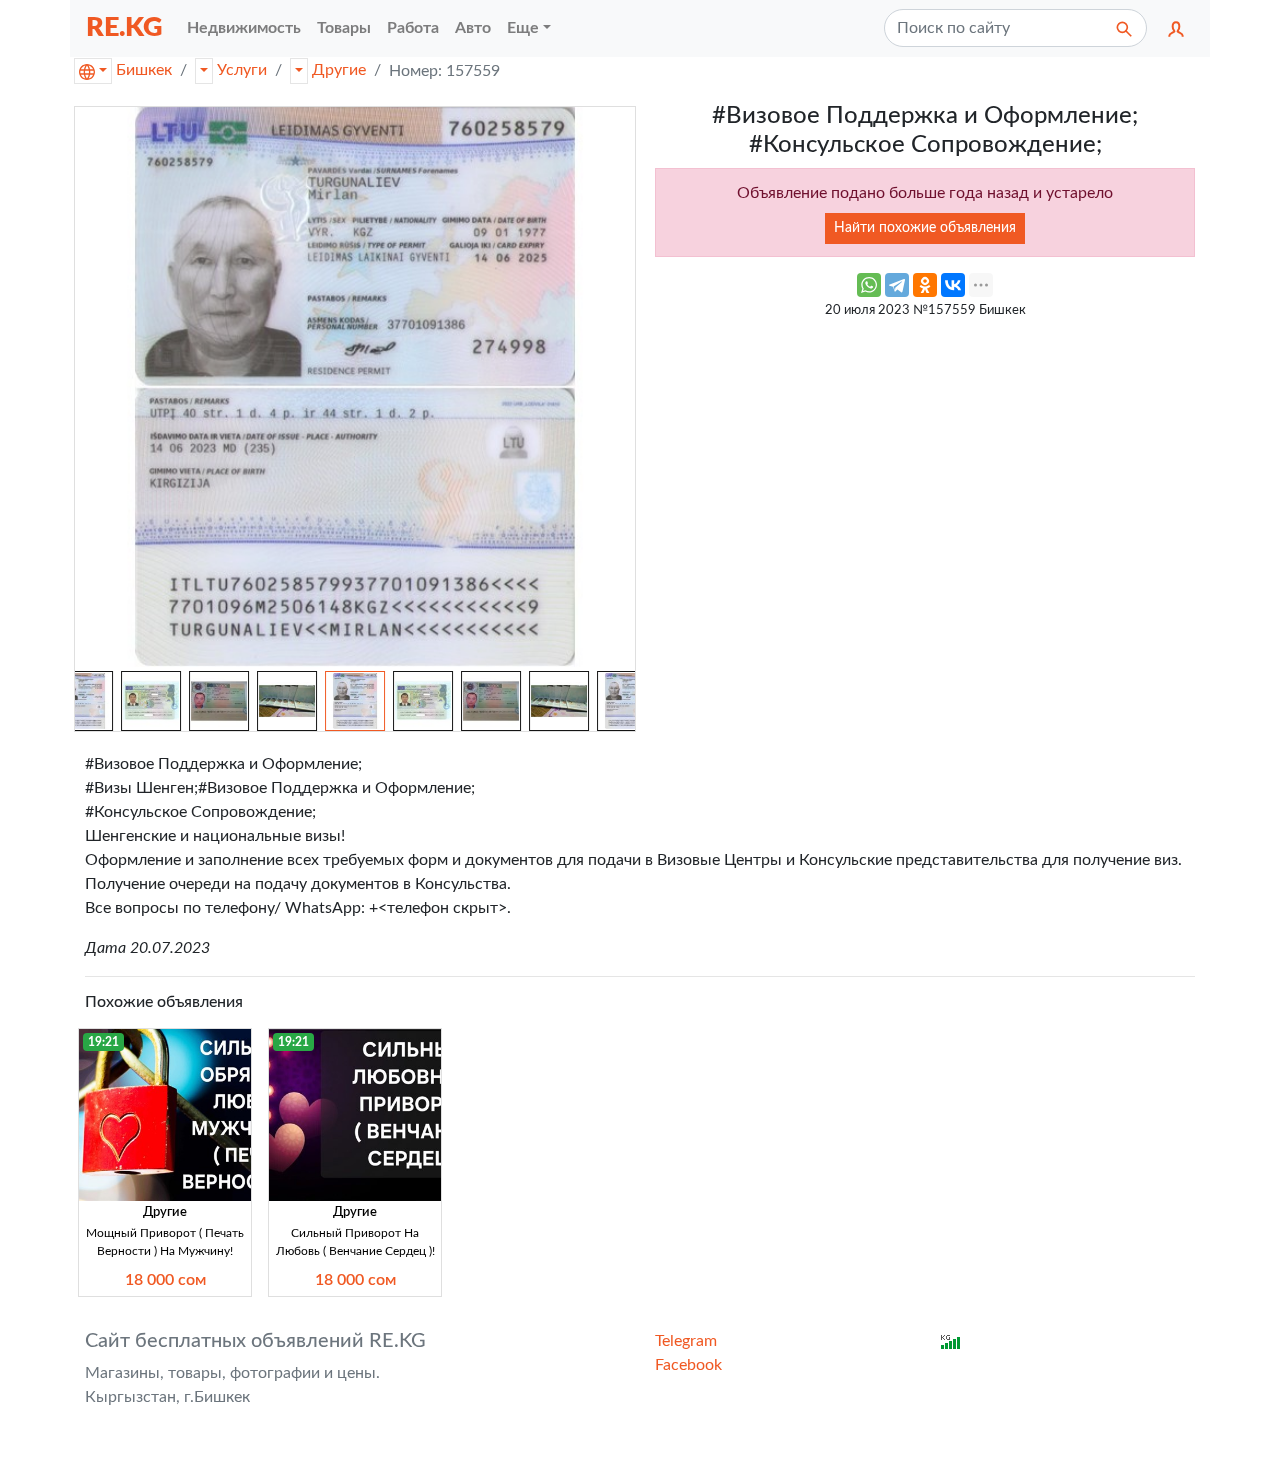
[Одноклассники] (925, 285)
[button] (1176, 28)
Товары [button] (344, 28)
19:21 (103, 1042)
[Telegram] (897, 285)
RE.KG (124, 27)
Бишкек (144, 70)
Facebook (688, 1365)
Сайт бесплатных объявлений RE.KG (255, 1341)
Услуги (242, 70)
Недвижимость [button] (244, 28)
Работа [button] (413, 28)
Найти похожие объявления (925, 228)
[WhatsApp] (869, 285)
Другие (339, 70)
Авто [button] (473, 28)
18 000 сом (165, 1280)
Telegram (686, 1341)
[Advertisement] (925, 469)
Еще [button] (523, 28)
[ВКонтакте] (953, 285)
